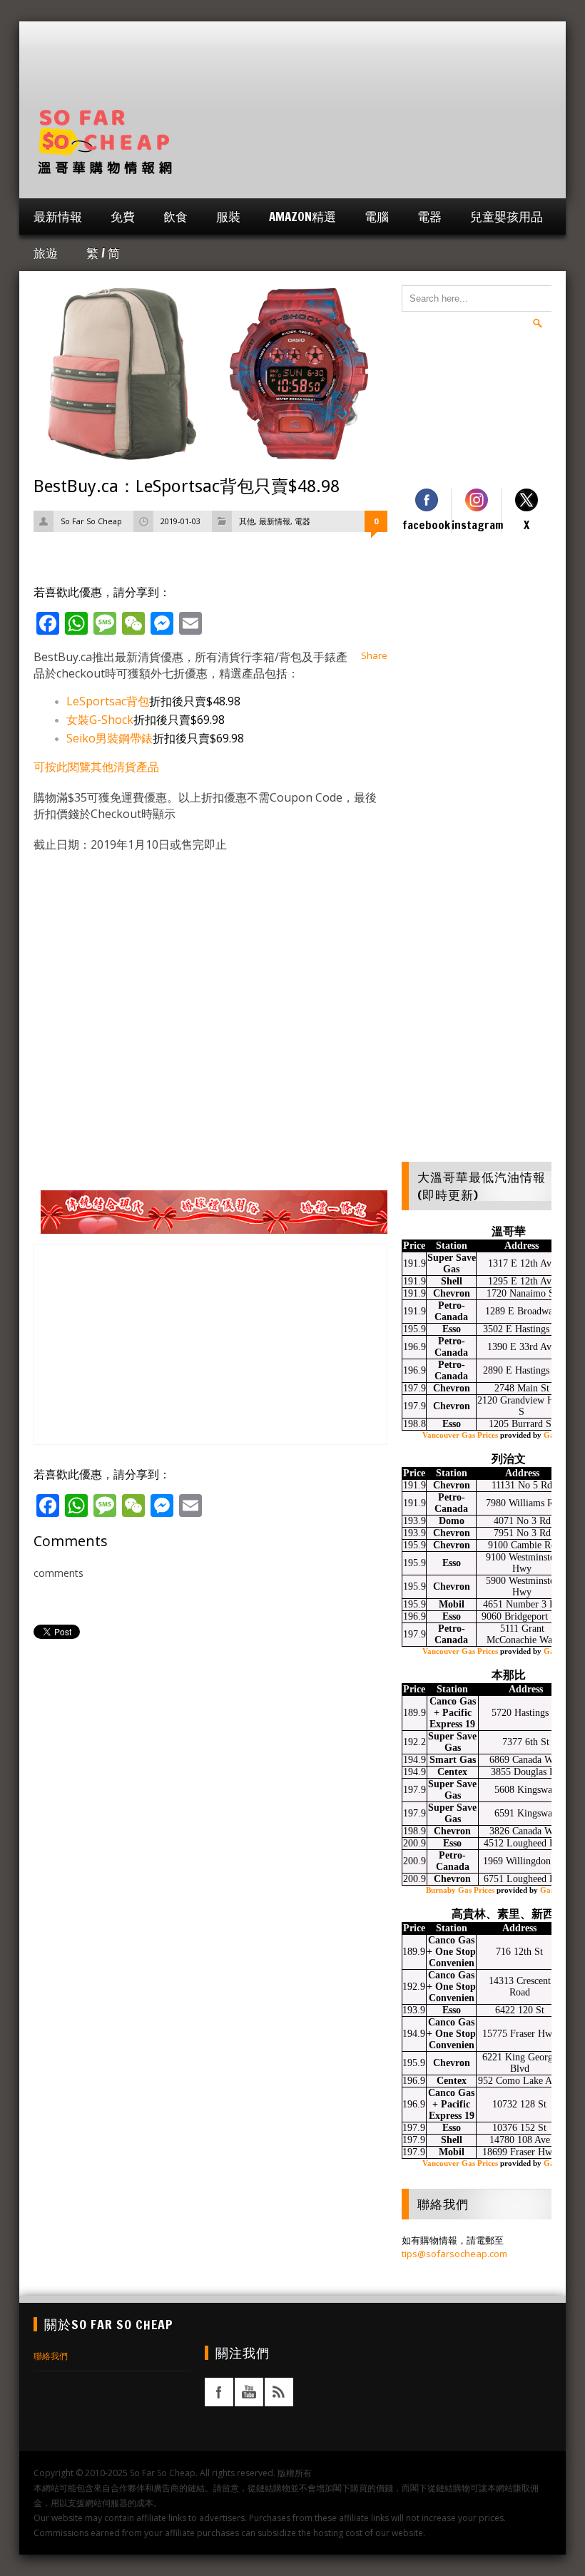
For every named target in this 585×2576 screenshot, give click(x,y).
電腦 (377, 216)
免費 (123, 216)
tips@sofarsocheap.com (454, 2254)
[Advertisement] (292, 75)
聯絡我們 (51, 2356)
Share (374, 655)
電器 (429, 216)
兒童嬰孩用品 (507, 216)
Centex (452, 1772)
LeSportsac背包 (108, 701)
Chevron (452, 1293)
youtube (249, 2392)
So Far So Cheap (91, 521)
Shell (452, 1281)
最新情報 (58, 216)
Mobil (452, 1604)
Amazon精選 (302, 216)
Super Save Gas (452, 1263)
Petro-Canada (451, 1311)
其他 (247, 521)
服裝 (228, 216)
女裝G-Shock (100, 720)
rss (279, 2392)
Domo (452, 1521)
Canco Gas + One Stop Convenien (451, 1952)
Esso (452, 1329)
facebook (219, 2392)
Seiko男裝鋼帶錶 (110, 738)
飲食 (175, 216)
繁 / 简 (103, 253)
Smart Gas (453, 1760)
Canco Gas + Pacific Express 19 (453, 1713)
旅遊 (46, 253)
